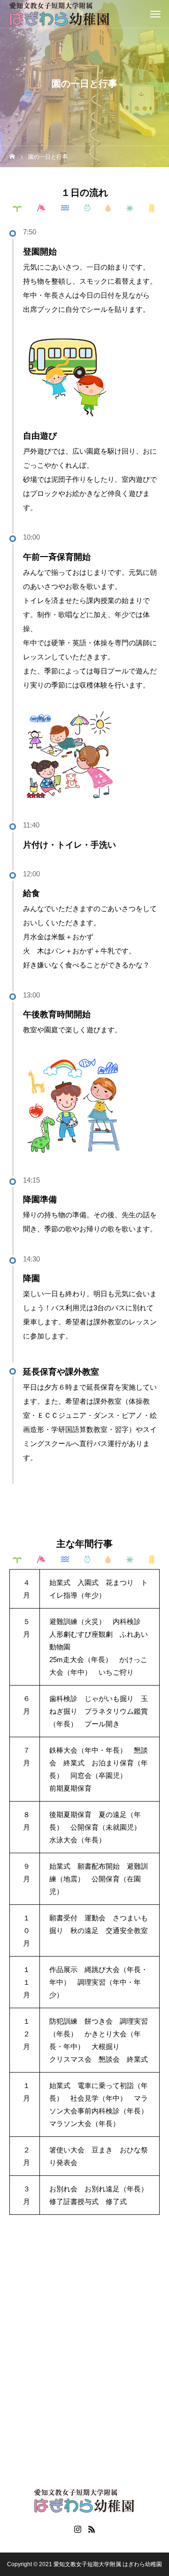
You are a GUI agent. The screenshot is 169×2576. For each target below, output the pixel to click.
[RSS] (92, 2529)
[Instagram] (77, 2529)
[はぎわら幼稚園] (60, 14)
